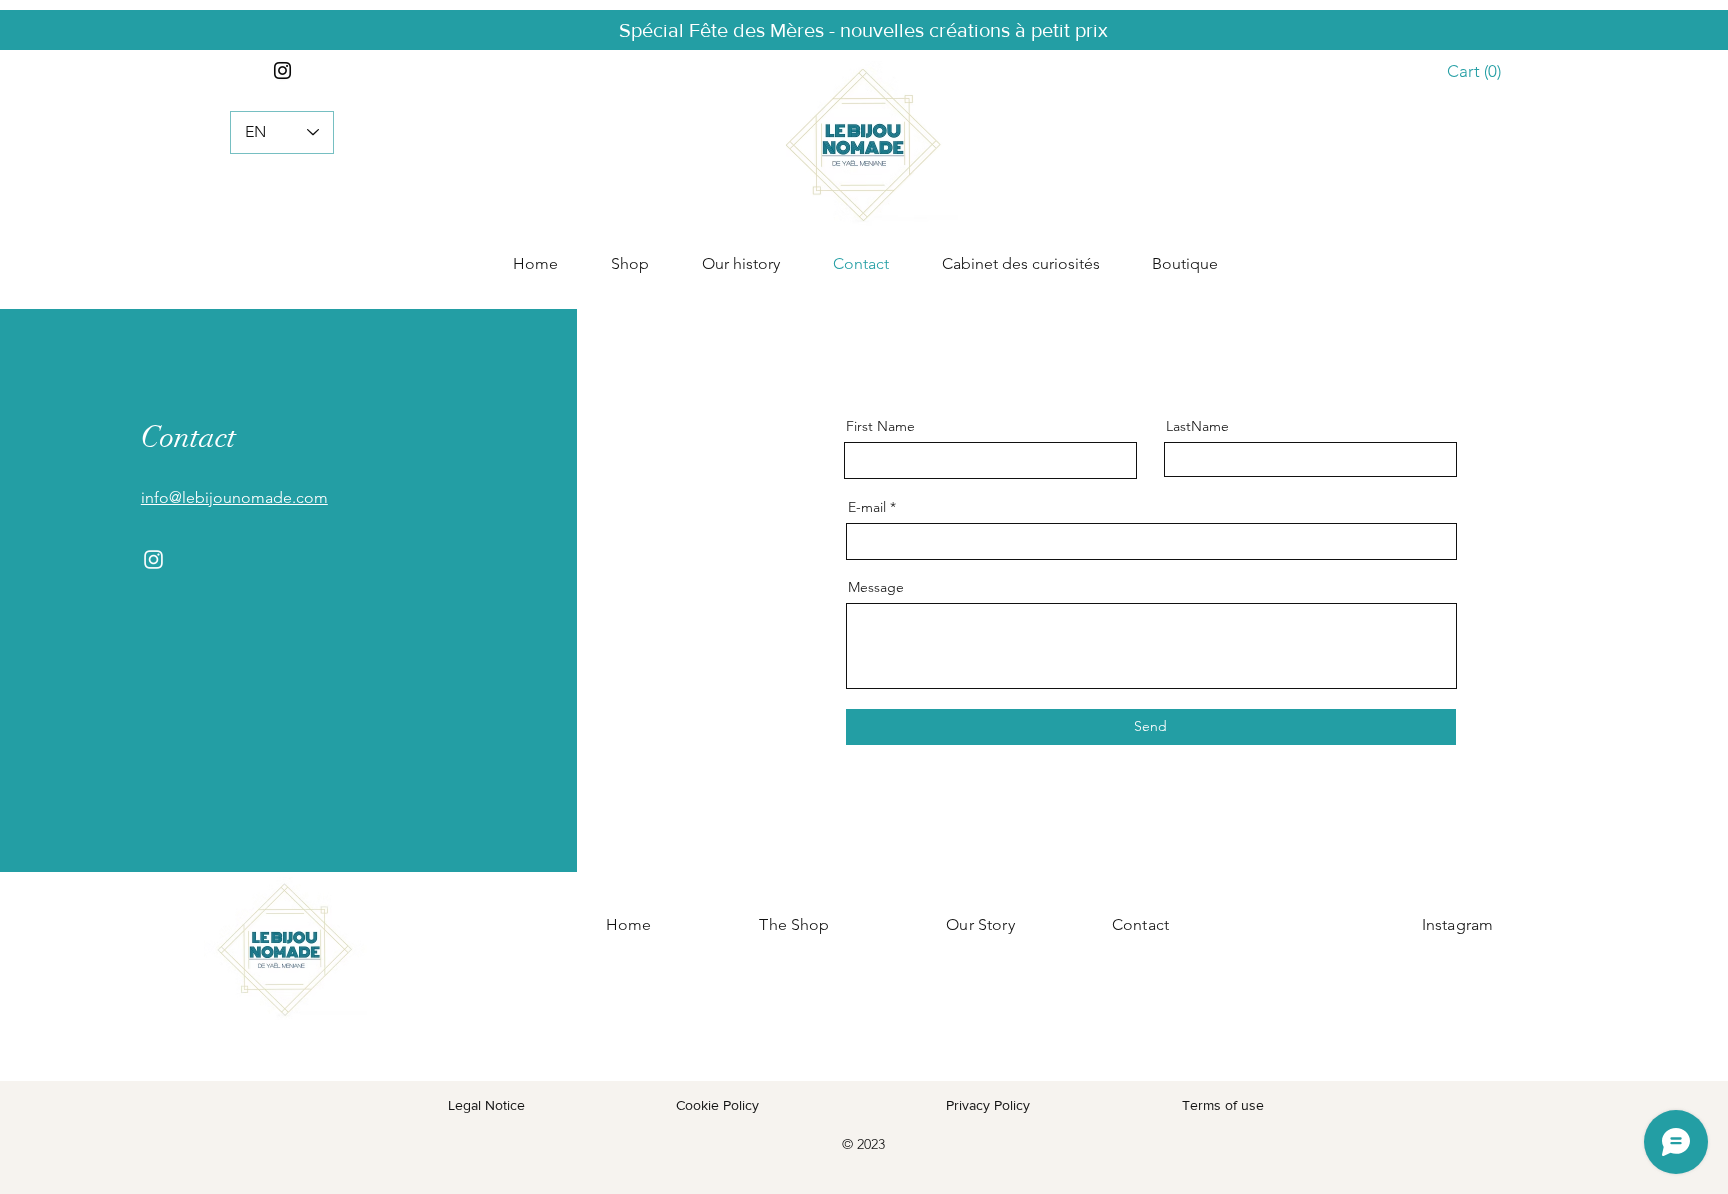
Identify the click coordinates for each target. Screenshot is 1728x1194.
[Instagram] (282, 70)
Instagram (1457, 924)
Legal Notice (486, 1105)
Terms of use (1223, 1105)
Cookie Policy (719, 1105)
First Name (880, 426)
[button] (1482, 71)
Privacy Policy (988, 1105)
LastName (1197, 426)
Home (629, 924)
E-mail (867, 507)
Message (876, 587)
